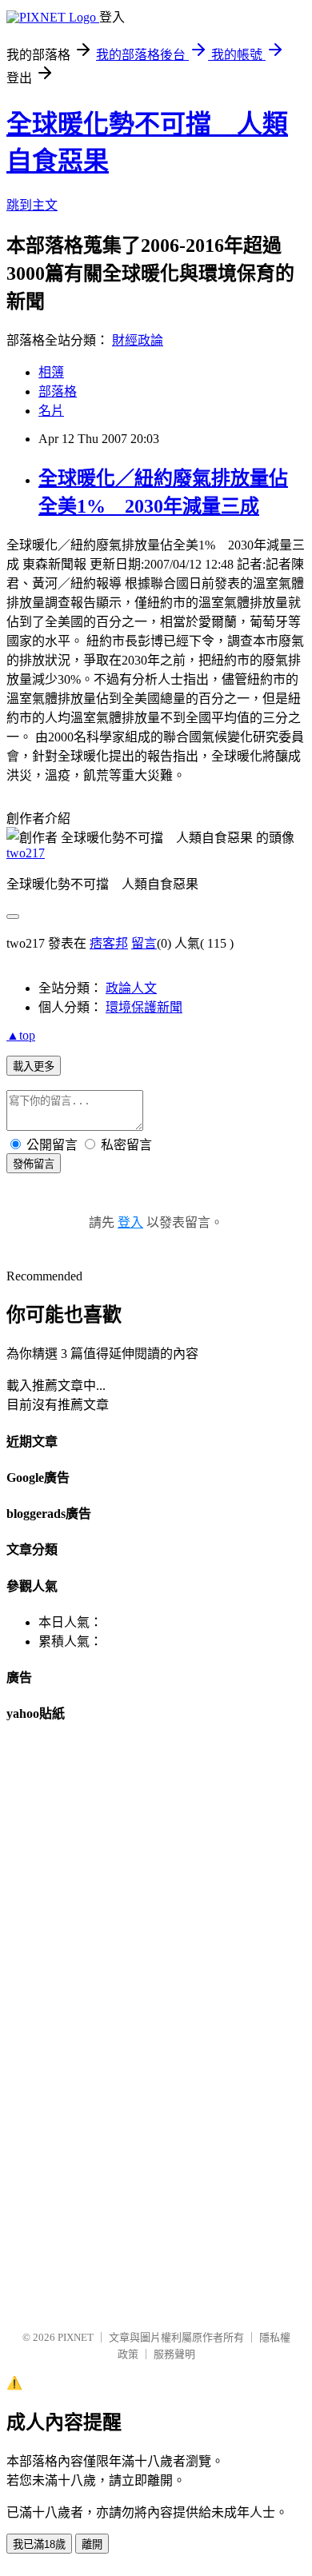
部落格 (58, 391)
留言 (144, 943)
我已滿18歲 (39, 2544)
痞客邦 (109, 943)
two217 (26, 853)
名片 (51, 411)
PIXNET (76, 2337)
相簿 (51, 372)
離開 (92, 2544)
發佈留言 (34, 1164)
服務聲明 (174, 2354)
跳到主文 (32, 205)
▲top (21, 1035)
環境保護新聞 (144, 1007)
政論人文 (131, 988)
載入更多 (34, 1066)
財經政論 (138, 340)
